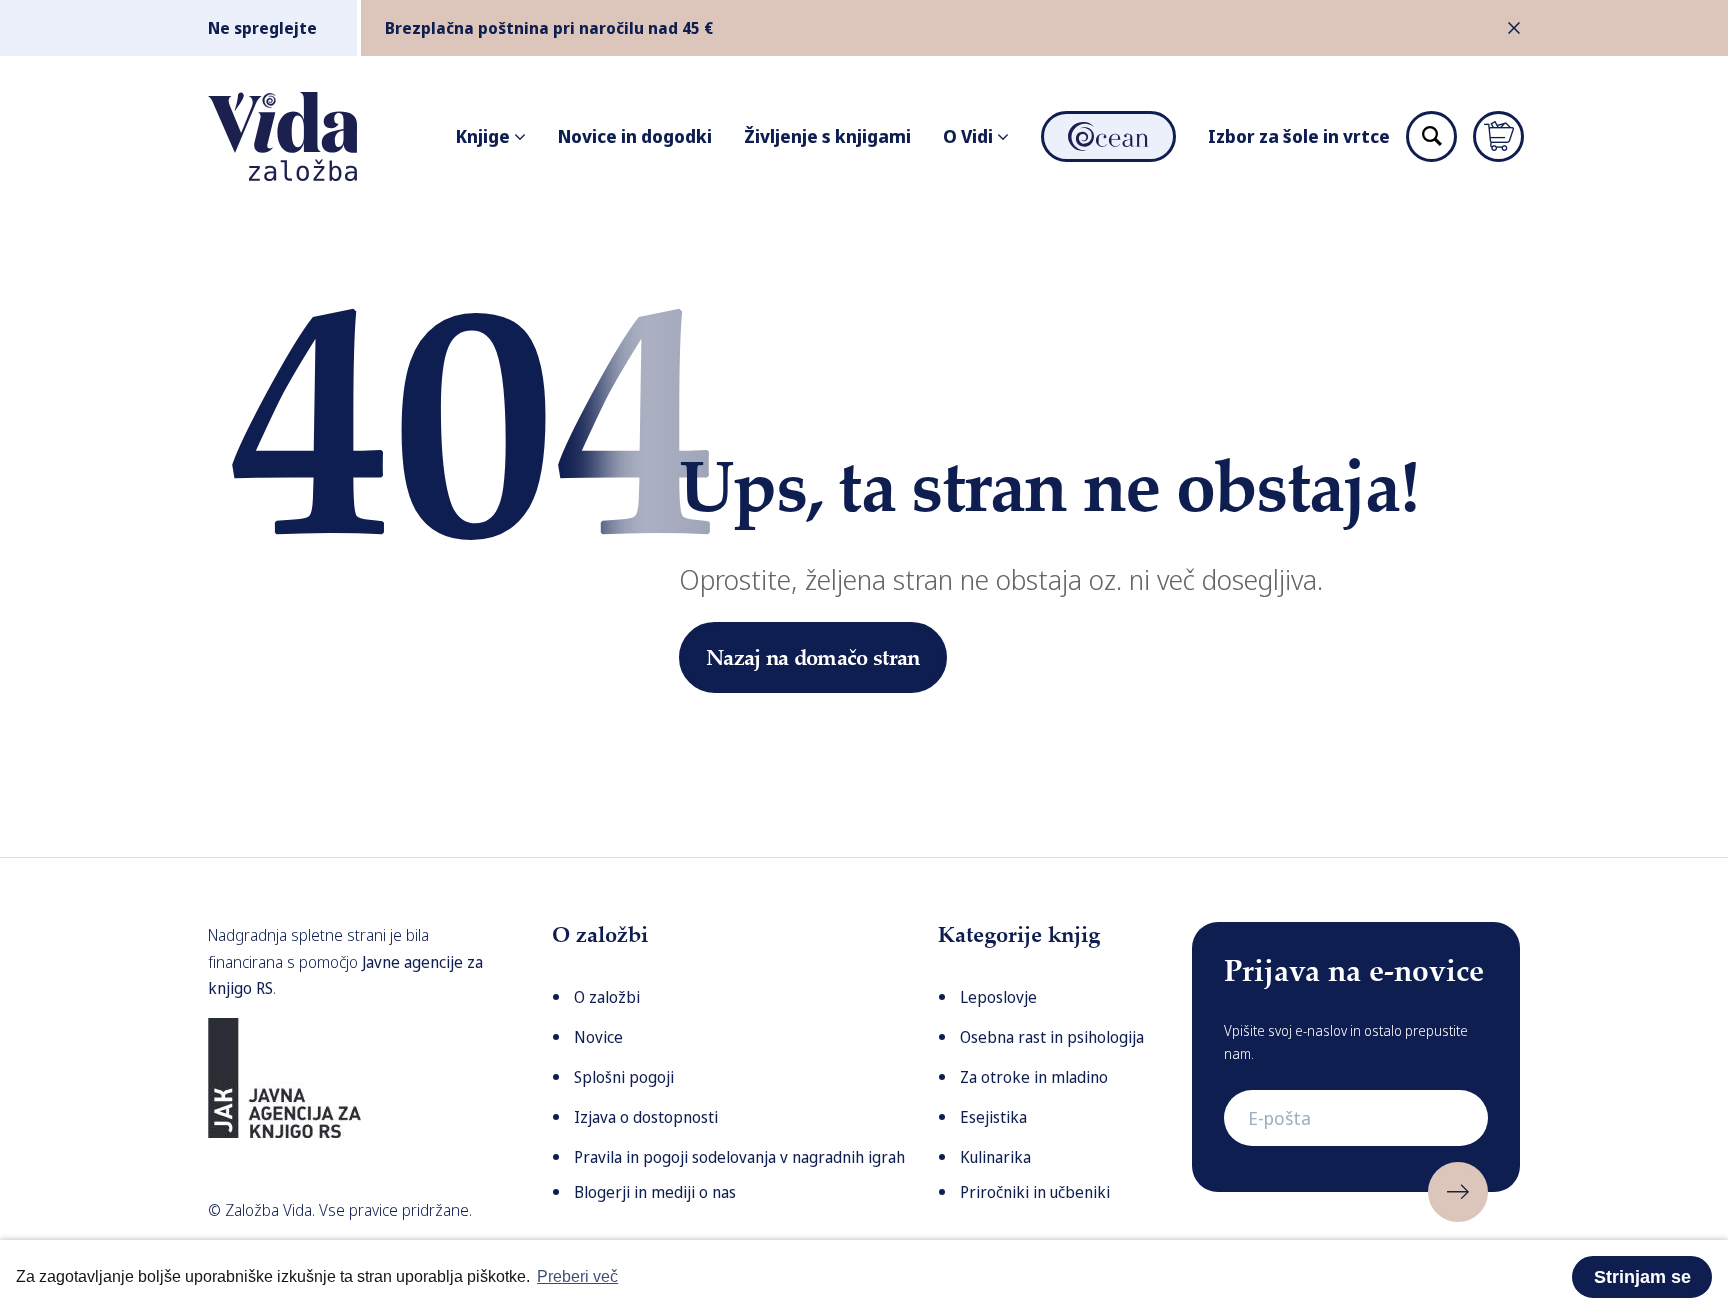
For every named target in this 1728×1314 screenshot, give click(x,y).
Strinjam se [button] (1642, 1277)
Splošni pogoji (624, 1077)
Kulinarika (995, 1157)
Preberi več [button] (577, 1276)
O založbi (607, 997)
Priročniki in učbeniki (1035, 1192)
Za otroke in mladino (1034, 1077)
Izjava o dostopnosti (646, 1117)
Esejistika (993, 1117)
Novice (598, 1037)
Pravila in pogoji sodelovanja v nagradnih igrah (739, 1157)
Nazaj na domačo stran (813, 657)
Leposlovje (998, 997)
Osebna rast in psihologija (1052, 1037)
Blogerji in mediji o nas (655, 1192)
